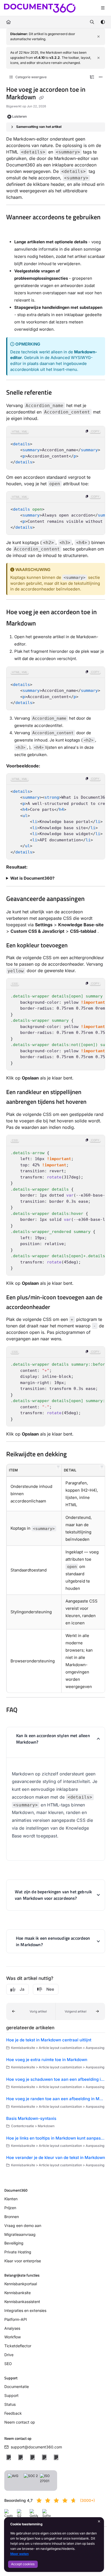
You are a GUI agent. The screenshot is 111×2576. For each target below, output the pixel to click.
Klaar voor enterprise (23, 2261)
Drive (9, 2355)
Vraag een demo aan (23, 2225)
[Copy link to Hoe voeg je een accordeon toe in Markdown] (44, 624)
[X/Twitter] (20, 2457)
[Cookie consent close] (99, 2522)
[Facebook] (9, 2457)
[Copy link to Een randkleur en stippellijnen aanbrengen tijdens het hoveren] (95, 1102)
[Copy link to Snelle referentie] (60, 393)
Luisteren (19, 116)
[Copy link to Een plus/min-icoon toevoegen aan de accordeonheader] (58, 1307)
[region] (56, 448)
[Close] (99, 37)
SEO (8, 2364)
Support (11, 2395)
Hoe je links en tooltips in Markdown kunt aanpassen (56, 2138)
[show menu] (103, 8)
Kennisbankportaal (21, 2284)
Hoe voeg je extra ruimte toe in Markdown (47, 2060)
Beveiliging (14, 2243)
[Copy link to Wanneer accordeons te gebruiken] (15, 229)
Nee (50, 1989)
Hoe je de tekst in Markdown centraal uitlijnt (49, 2040)
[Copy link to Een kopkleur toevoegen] (76, 946)
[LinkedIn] (32, 2457)
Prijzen (10, 2208)
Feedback (13, 2413)
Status (10, 2404)
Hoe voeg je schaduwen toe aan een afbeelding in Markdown (56, 2079)
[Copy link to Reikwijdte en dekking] (75, 1455)
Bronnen (12, 2217)
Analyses (12, 2328)
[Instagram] (56, 2457)
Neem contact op (20, 2422)
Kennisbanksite (18, 2293)
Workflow (13, 2337)
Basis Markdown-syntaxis (31, 2118)
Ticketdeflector (18, 2346)
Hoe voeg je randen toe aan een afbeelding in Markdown (56, 2099)
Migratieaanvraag (20, 2234)
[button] (58, 1467)
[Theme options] (103, 22)
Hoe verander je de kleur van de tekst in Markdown (56, 2158)
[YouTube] (44, 2457)
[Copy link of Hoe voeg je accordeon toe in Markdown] (41, 98)
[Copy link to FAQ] (26, 1710)
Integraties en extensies (25, 2310)
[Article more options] (101, 77)
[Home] (40, 8)
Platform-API (16, 2319)
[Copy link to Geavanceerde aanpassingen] (93, 899)
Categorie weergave (31, 77)
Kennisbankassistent (22, 2302)
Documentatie (17, 2387)
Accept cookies (23, 2564)
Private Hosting (18, 2252)
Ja (22, 1989)
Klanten (11, 2199)
